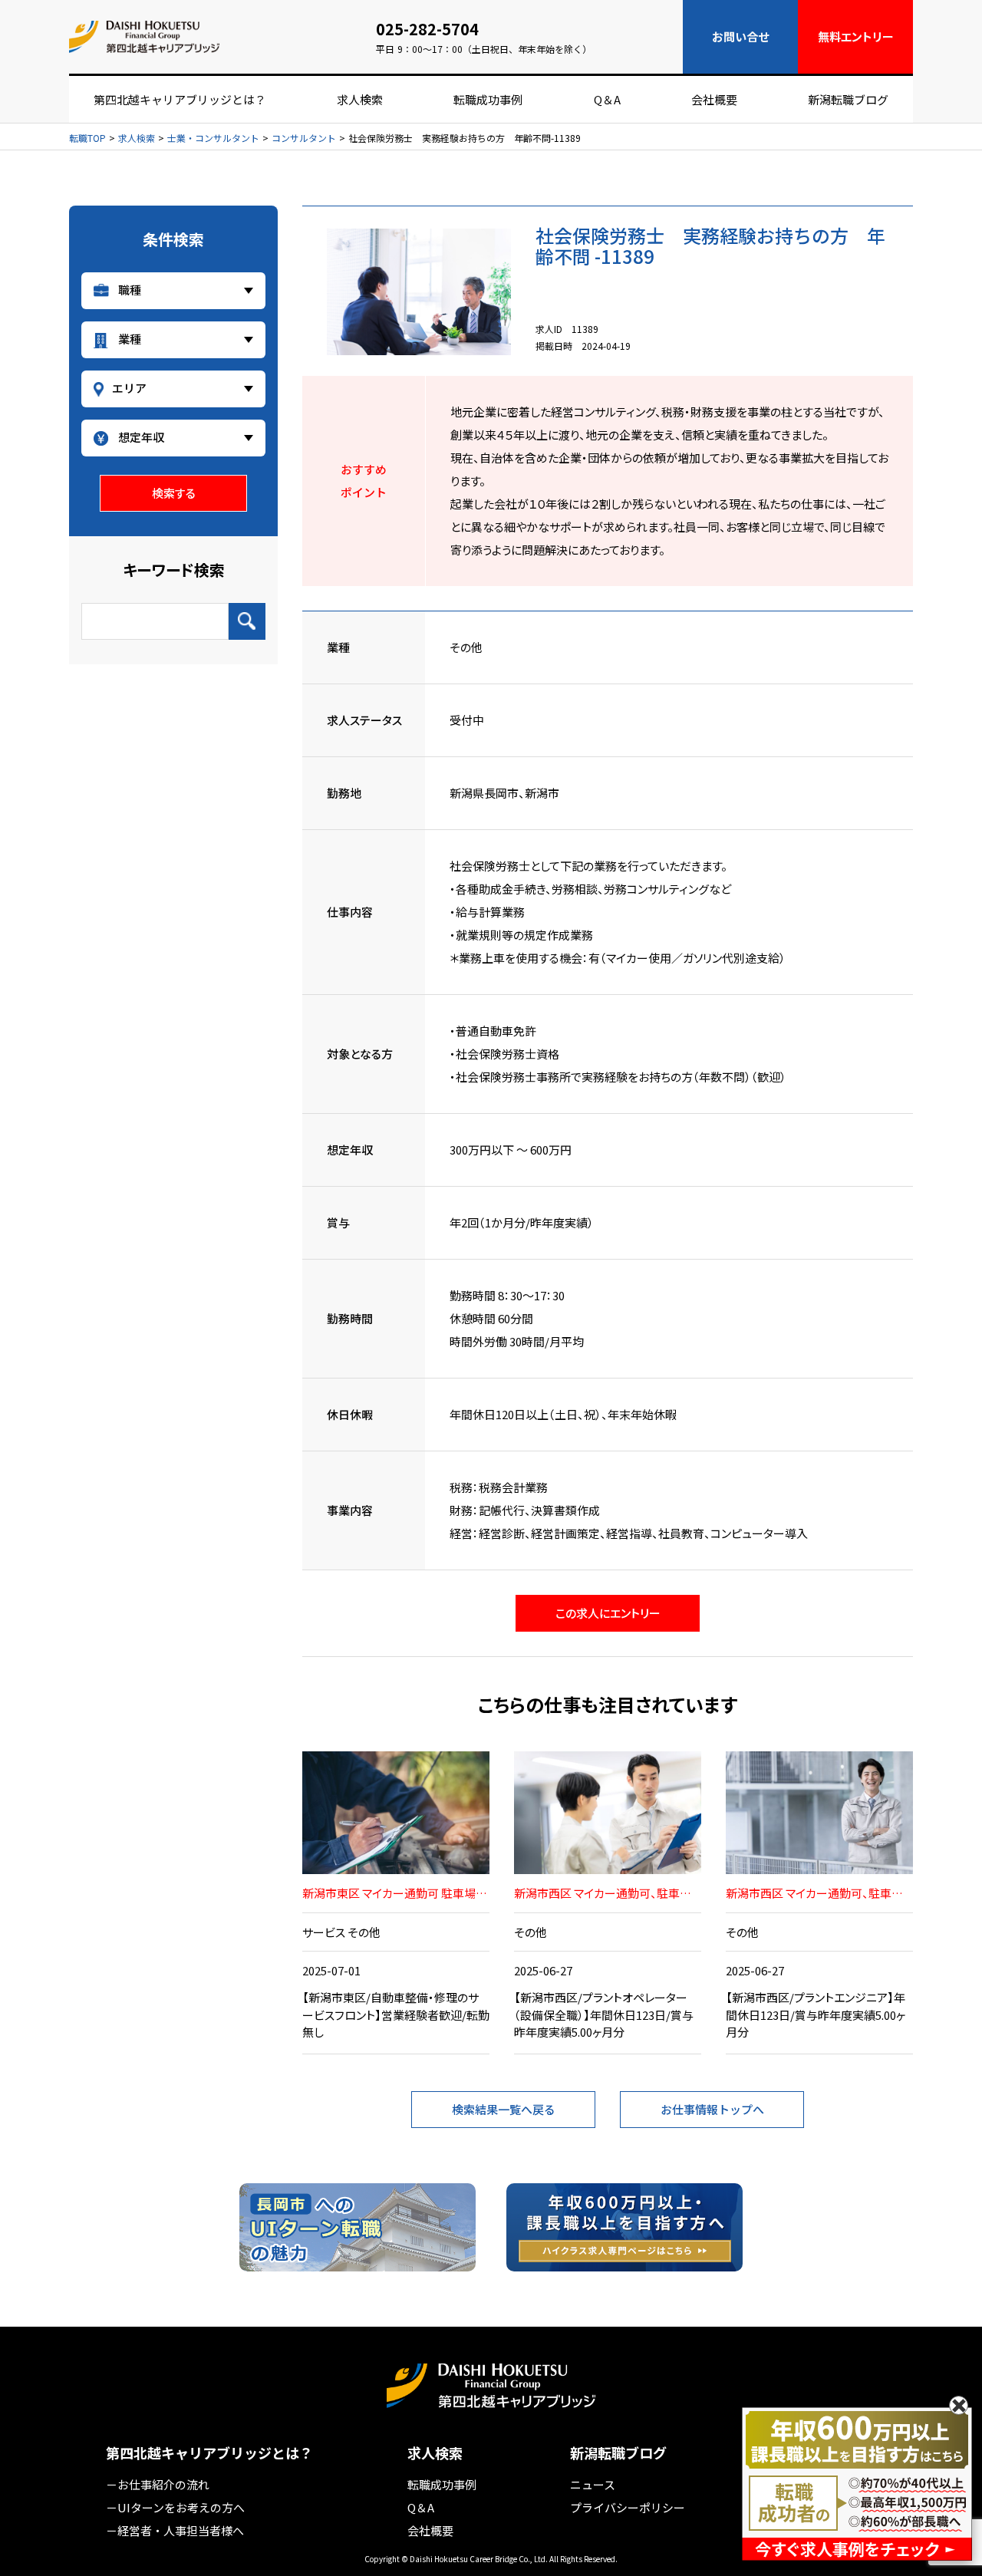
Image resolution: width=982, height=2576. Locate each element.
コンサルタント (304, 138)
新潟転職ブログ (848, 99)
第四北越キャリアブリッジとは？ (180, 99)
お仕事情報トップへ (712, 2109)
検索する (174, 493)
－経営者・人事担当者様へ (175, 2530)
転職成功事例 (488, 99)
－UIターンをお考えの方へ (175, 2507)
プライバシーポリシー (628, 2507)
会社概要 (714, 99)
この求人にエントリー (608, 1613)
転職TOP (87, 138)
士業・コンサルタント (213, 138)
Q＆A (607, 99)
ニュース (593, 2484)
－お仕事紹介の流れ (158, 2484)
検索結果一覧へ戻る (504, 2109)
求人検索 (360, 99)
